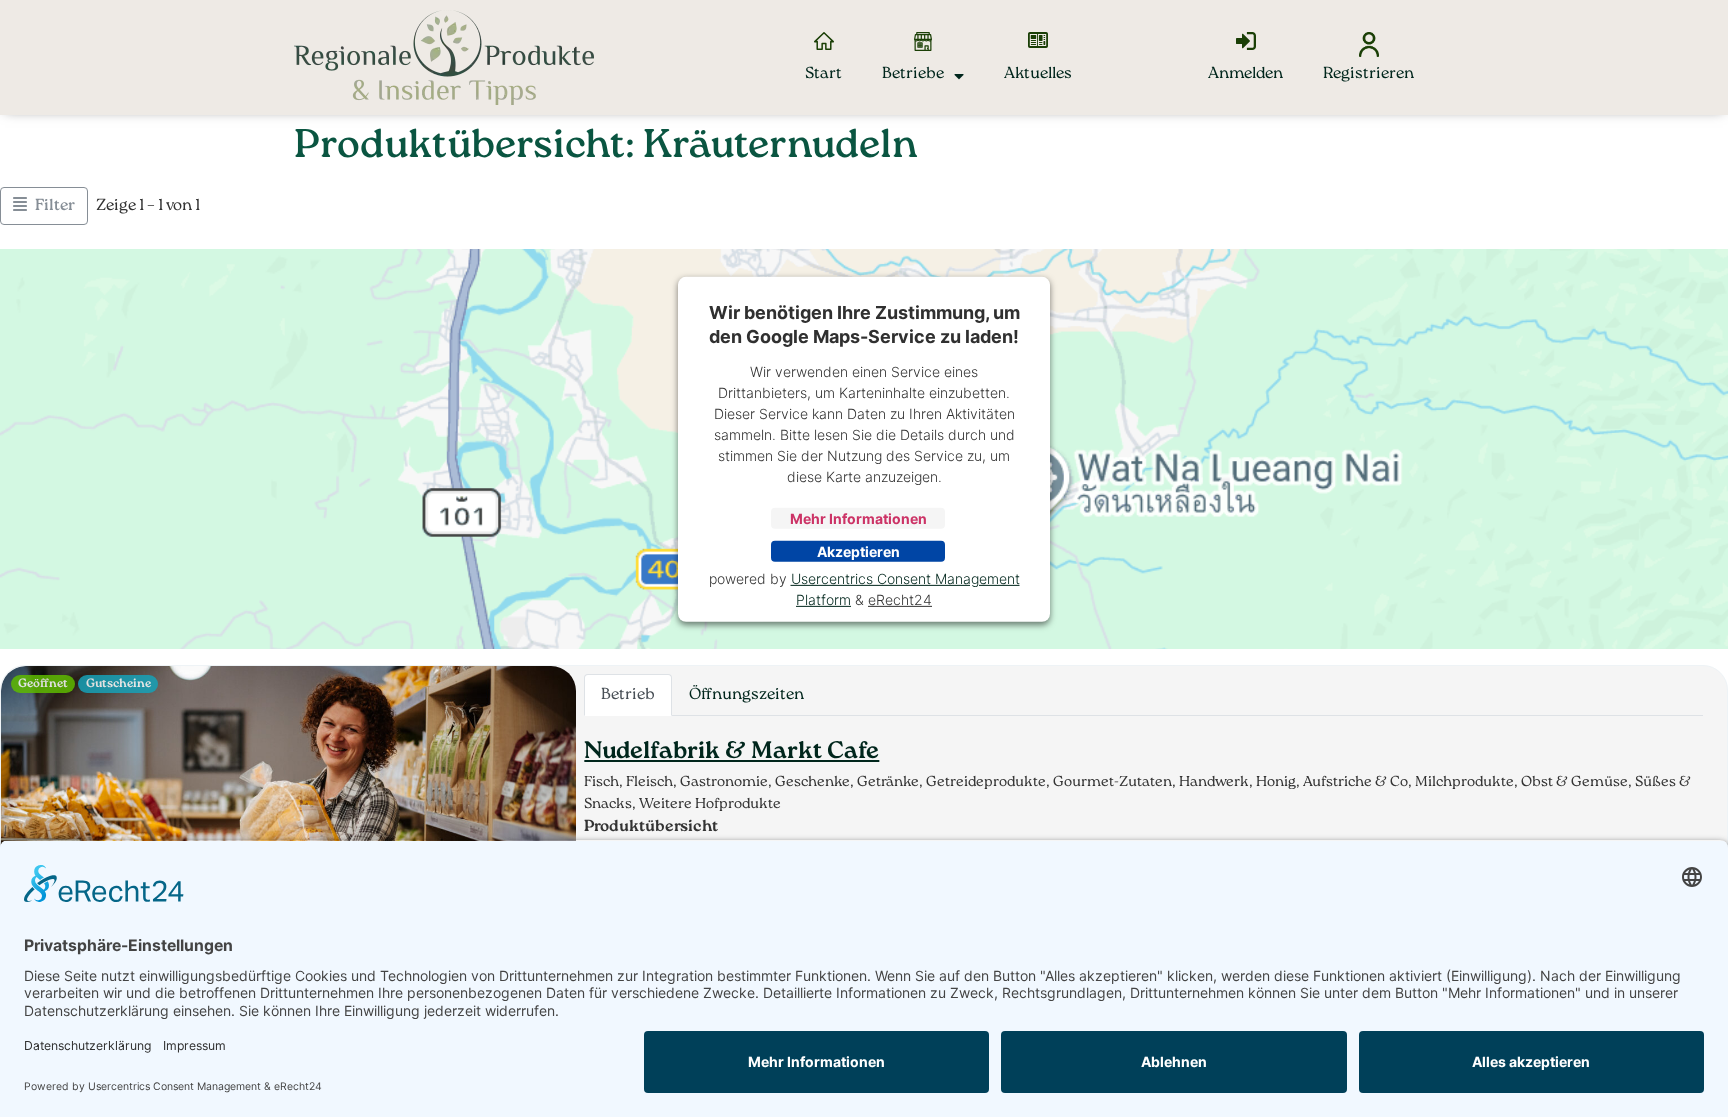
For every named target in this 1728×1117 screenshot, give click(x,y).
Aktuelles (1038, 74)
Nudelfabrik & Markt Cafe (731, 752)
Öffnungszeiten (746, 695)
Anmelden (1245, 74)
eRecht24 (900, 599)
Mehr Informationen (858, 518)
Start (823, 74)
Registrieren (1368, 74)
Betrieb (628, 695)
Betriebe (913, 74)
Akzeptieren (858, 551)
